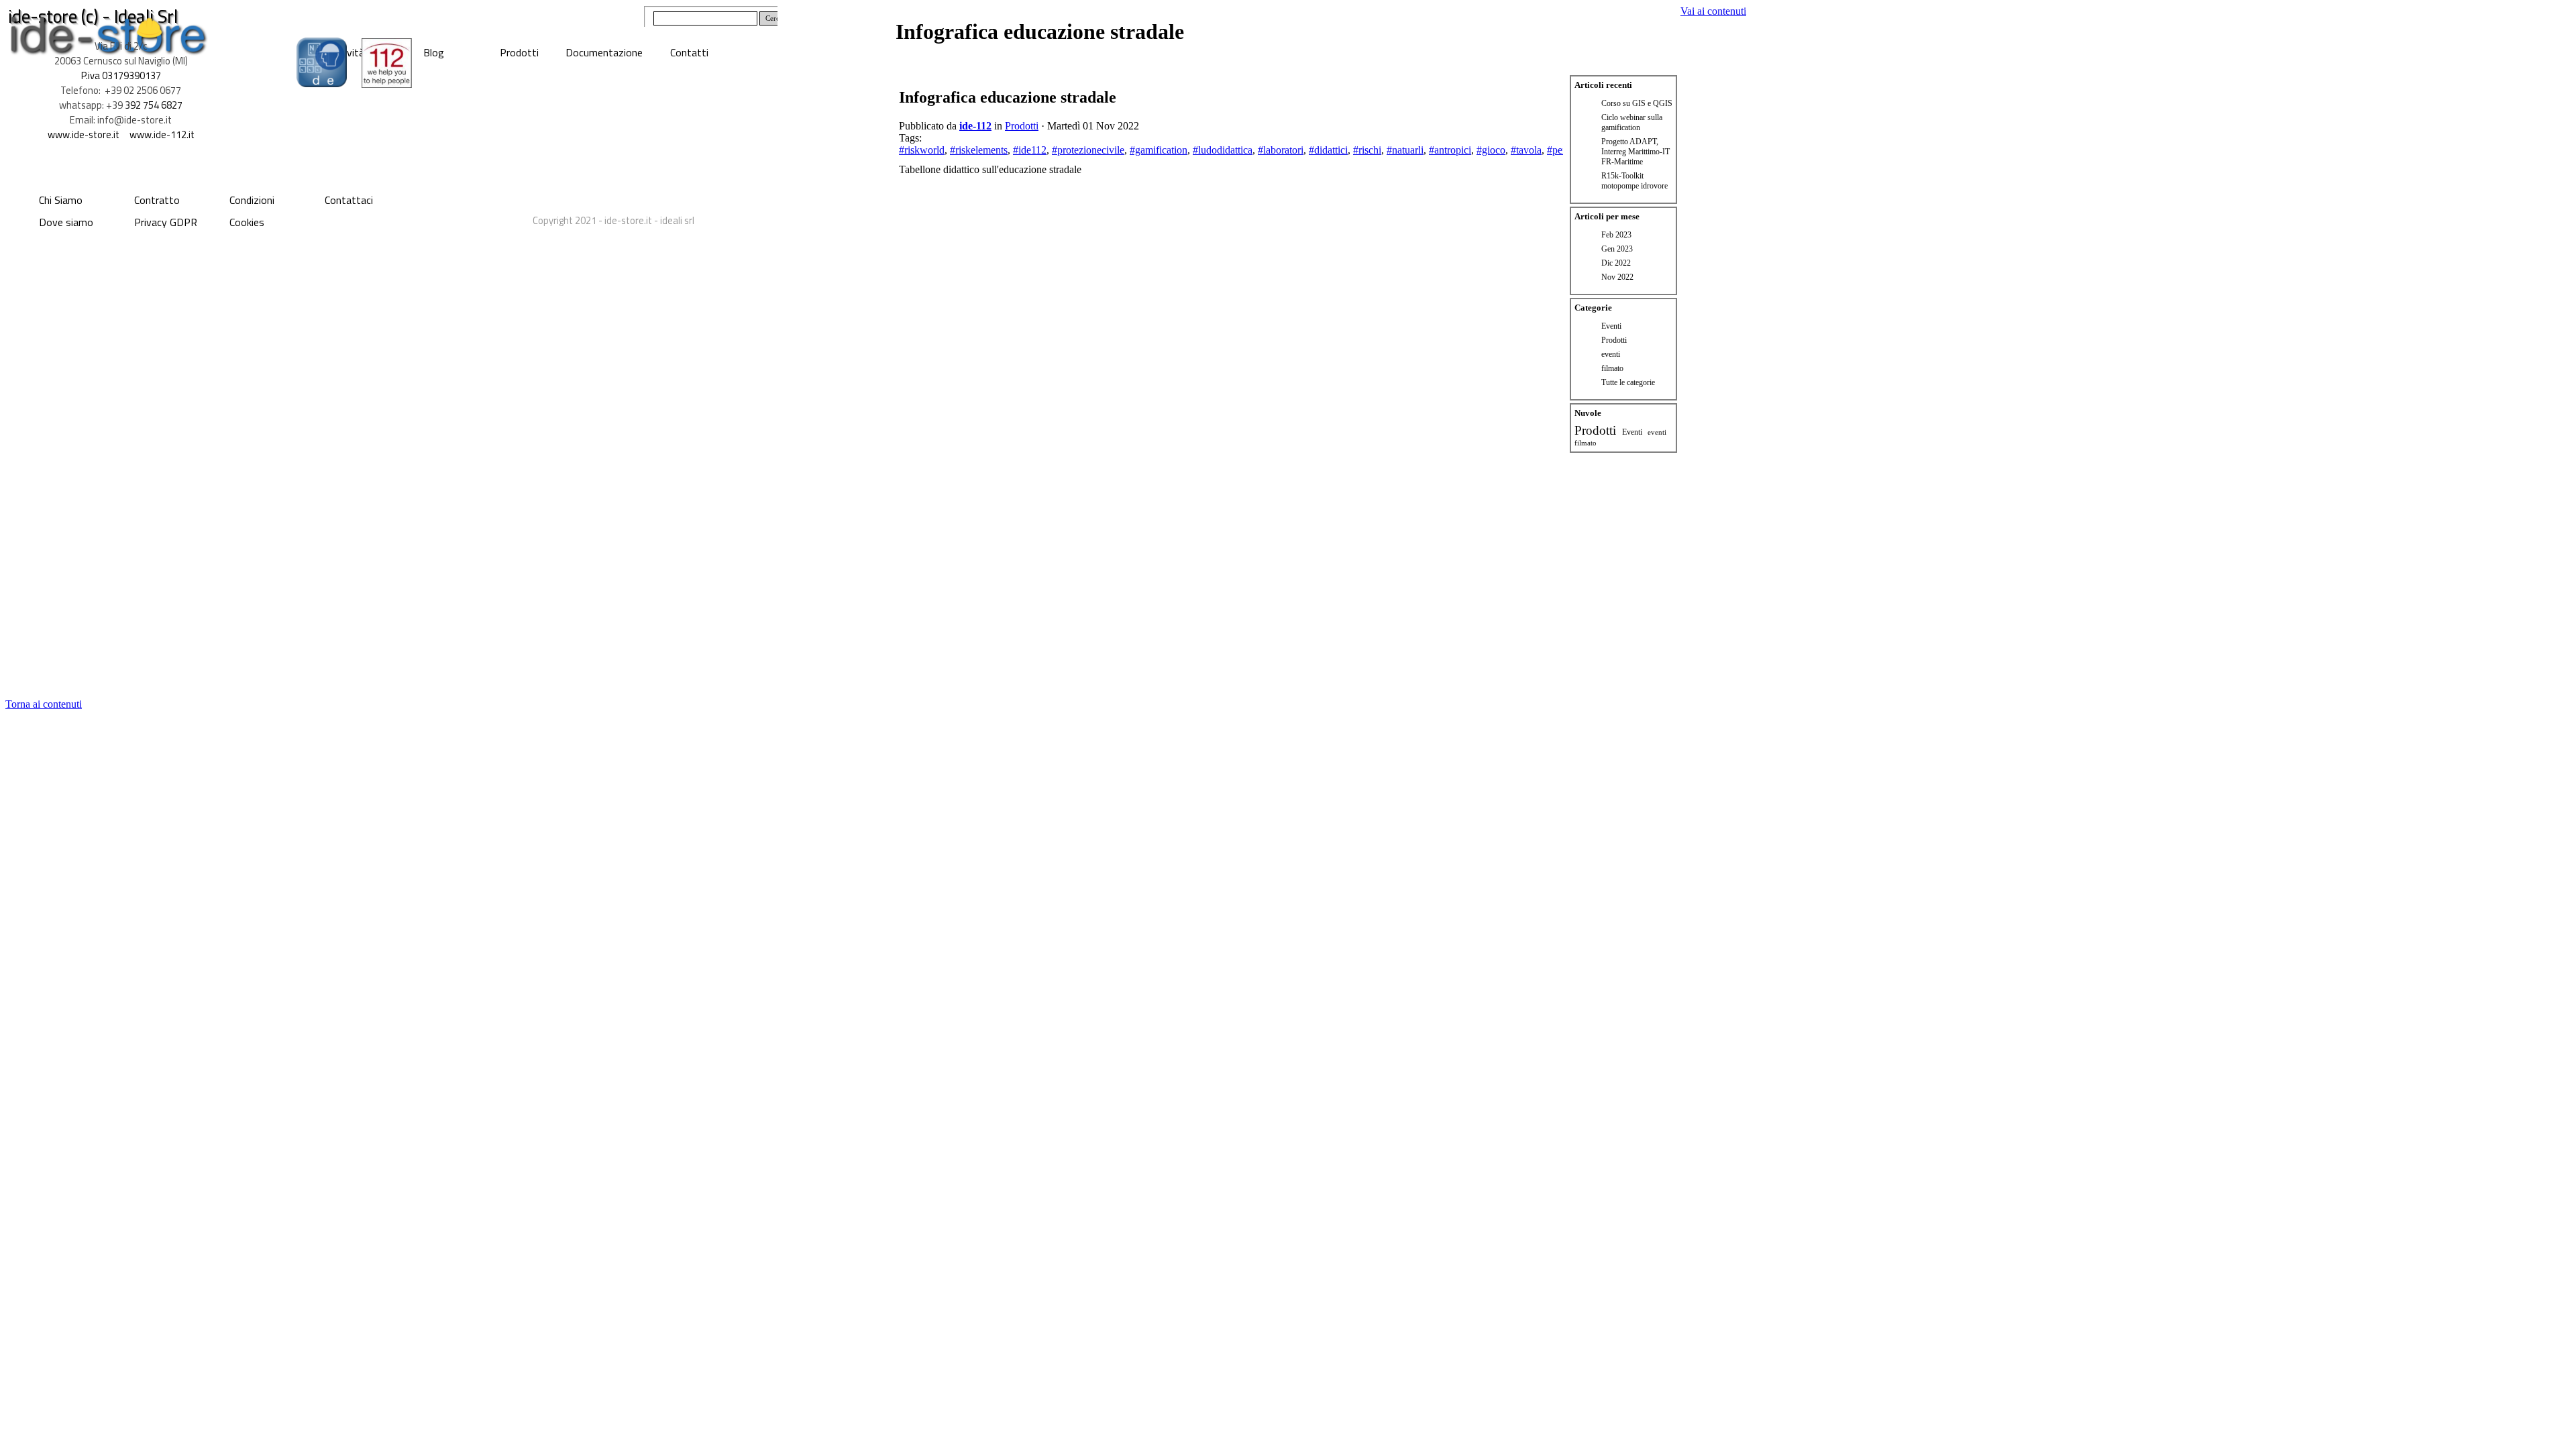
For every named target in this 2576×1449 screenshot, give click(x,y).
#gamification (1159, 150)
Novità (349, 52)
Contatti (689, 52)
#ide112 (1030, 150)
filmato (1612, 368)
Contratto (157, 200)
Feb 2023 (1616, 235)
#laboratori (1281, 150)
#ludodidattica (1223, 150)
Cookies (247, 222)
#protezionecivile (1088, 150)
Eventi (1611, 326)
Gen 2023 (1617, 249)
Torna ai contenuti (44, 704)
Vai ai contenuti (1713, 11)
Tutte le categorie (1628, 382)
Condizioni (252, 200)
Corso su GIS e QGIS (1637, 103)
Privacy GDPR (166, 222)
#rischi (1367, 150)
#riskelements (979, 150)
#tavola (1526, 150)
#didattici (1328, 150)
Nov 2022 (1617, 277)
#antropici (1450, 150)
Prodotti (519, 52)
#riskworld (922, 150)
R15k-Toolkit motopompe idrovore (1634, 181)
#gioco (1491, 150)
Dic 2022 (1616, 263)
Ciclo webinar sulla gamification (1632, 122)
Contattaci (349, 200)
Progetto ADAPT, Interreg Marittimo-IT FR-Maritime (1635, 152)
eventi (1611, 354)
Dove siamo (66, 222)
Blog (434, 52)
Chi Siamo (61, 200)
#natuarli (1405, 150)
